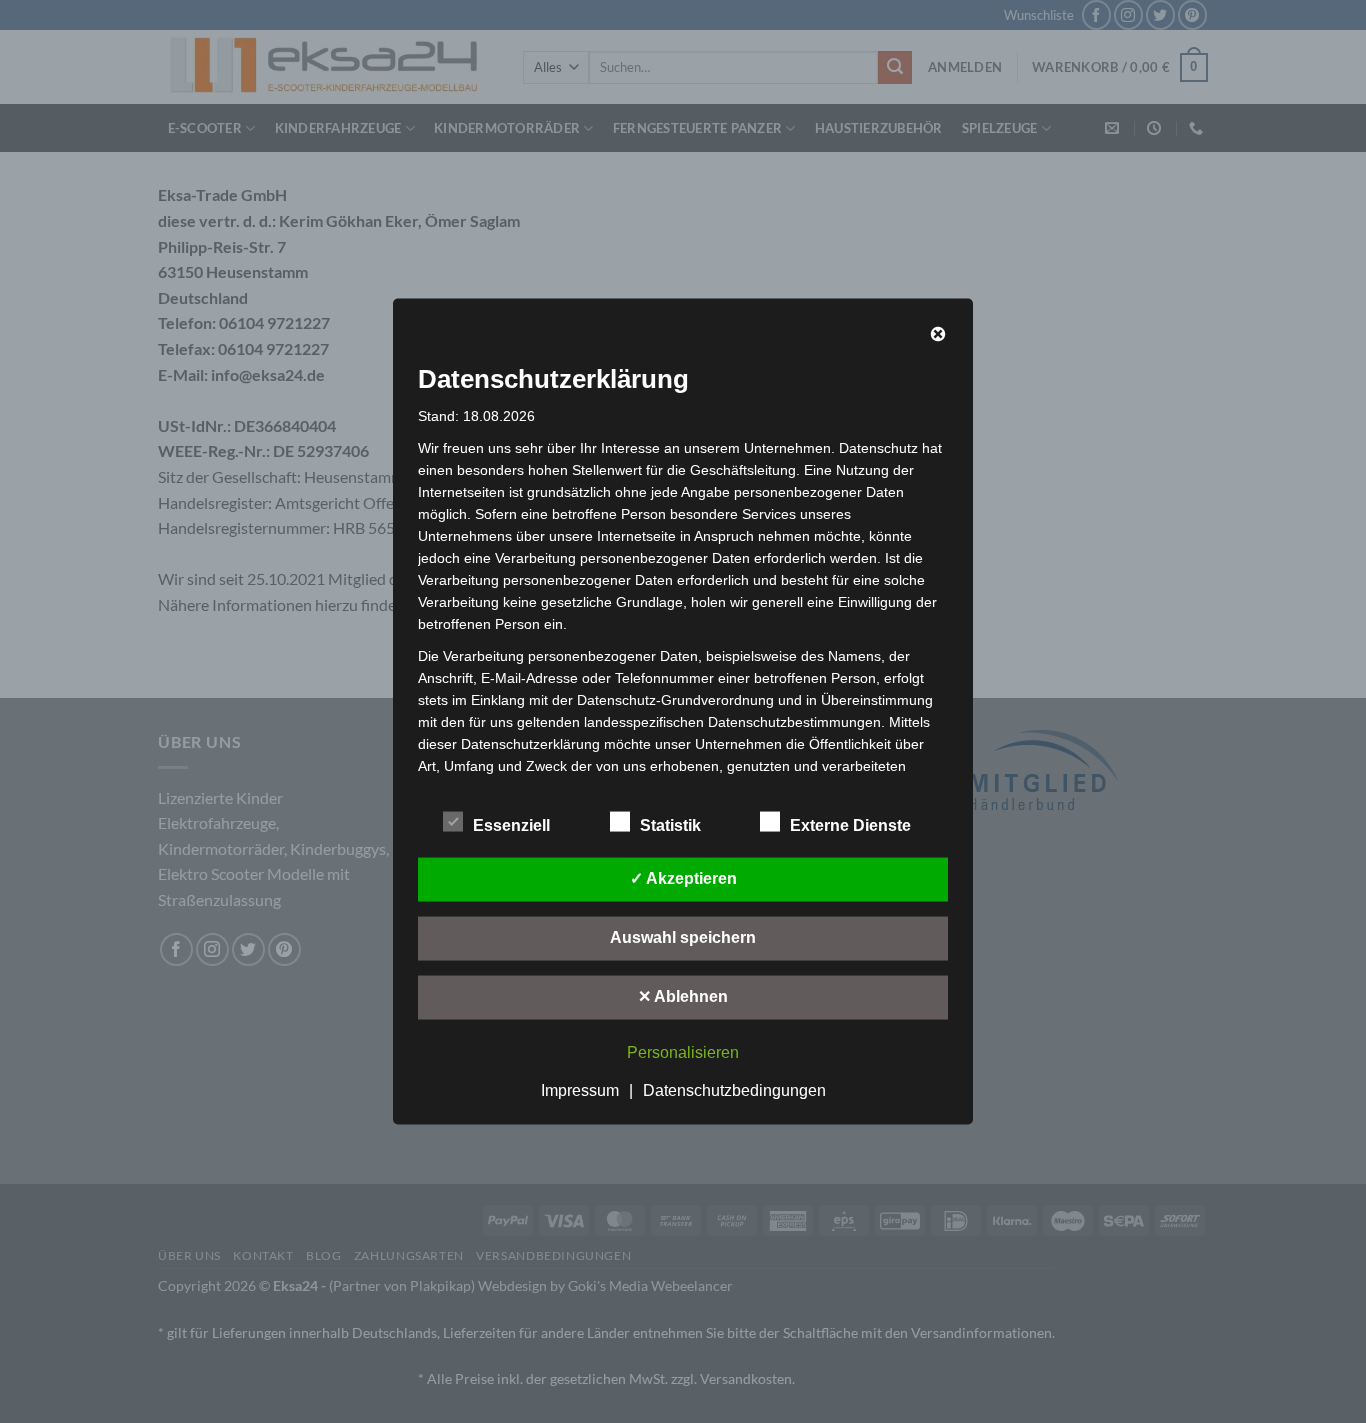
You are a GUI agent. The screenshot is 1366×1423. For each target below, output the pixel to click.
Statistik (670, 825)
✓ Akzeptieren (683, 878)
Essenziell (511, 825)
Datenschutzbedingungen (734, 1090)
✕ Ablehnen (683, 996)
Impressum (580, 1090)
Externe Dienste (850, 825)
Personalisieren (683, 1052)
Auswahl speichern (683, 937)
